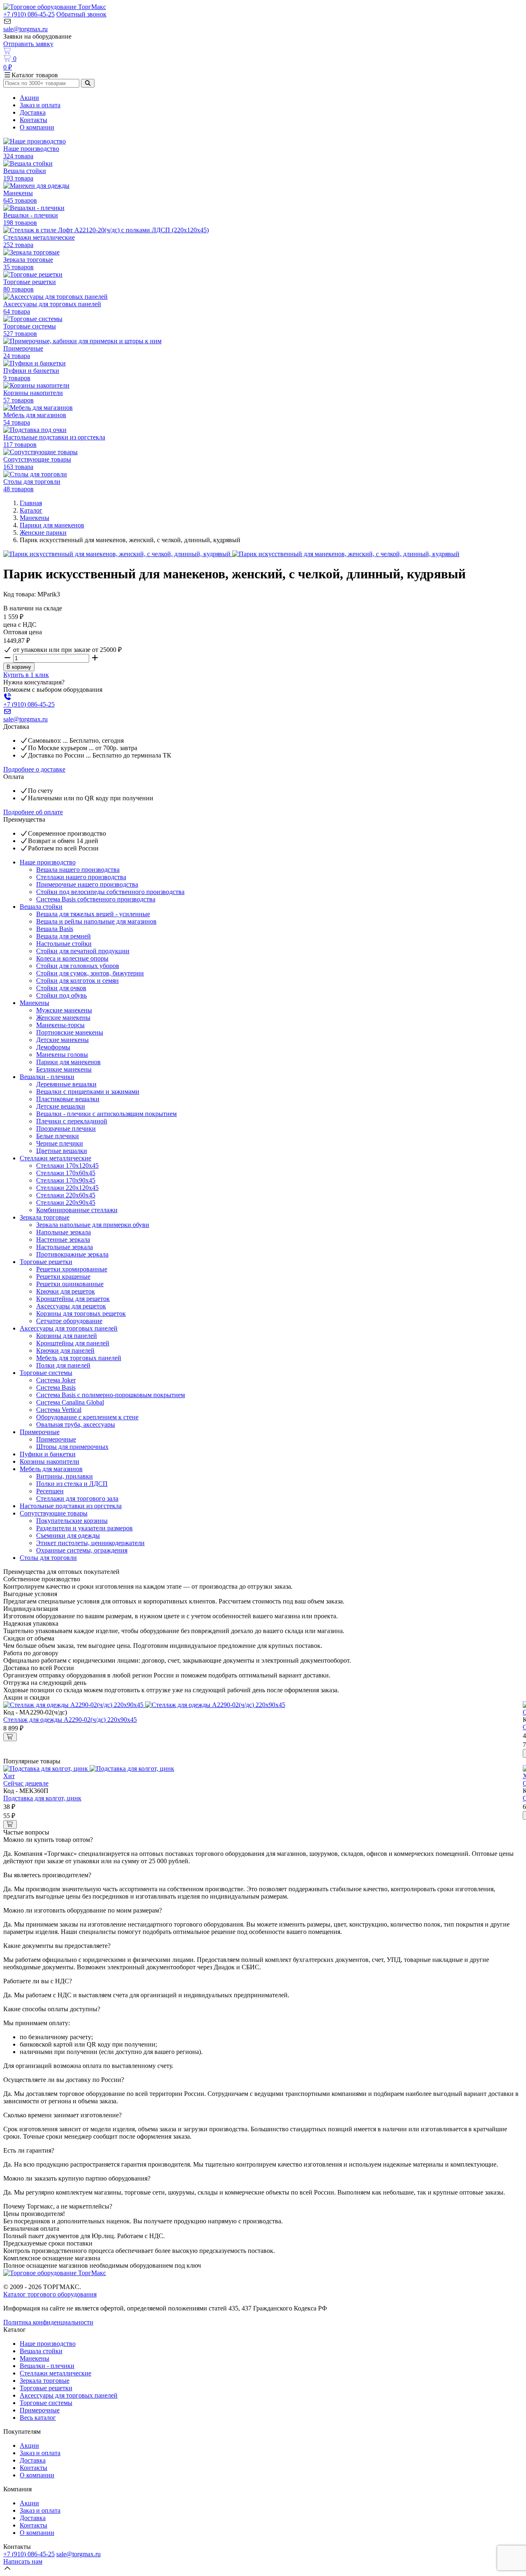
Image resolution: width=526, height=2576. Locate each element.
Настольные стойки (64, 944)
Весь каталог (38, 2418)
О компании (37, 127)
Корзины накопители (50, 1461)
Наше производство (48, 862)
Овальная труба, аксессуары (76, 1424)
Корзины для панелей (67, 1336)
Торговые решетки (46, 1262)
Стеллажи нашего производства (81, 877)
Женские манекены (63, 1018)
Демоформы (53, 1047)
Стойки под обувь (61, 995)
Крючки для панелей (65, 1350)
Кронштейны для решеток (73, 1299)
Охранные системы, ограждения (82, 1550)
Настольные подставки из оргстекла (71, 1506)
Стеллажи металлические (55, 1158)
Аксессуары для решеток (71, 1306)
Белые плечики (58, 1136)
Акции (29, 98)
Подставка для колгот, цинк (42, 1798)
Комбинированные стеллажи (77, 1210)
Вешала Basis (55, 929)
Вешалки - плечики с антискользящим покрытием (106, 1114)
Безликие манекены (64, 1069)
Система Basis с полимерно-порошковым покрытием (111, 1395)
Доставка (33, 112)
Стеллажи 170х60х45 (66, 1173)
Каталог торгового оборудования (50, 2294)
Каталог (31, 510)
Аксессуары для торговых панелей (69, 1328)
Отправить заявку (28, 44)
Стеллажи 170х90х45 (66, 1180)
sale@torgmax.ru (25, 29)
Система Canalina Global (70, 1402)
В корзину (19, 667)
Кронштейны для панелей (73, 1343)
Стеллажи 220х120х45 (67, 1188)
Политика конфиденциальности (48, 2322)
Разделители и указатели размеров (84, 1528)
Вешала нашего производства (78, 870)
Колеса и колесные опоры (72, 958)
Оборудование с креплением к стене (87, 1417)
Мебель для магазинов (51, 1469)
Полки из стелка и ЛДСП (72, 1484)
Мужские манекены (64, 1010)
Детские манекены (62, 1040)
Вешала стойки (41, 907)
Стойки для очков (61, 988)
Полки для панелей (63, 1365)
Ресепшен (50, 1491)
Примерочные (40, 1432)
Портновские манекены (70, 1032)
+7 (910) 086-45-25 (29, 14)
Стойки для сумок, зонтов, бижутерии (90, 973)
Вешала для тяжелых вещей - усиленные (93, 914)
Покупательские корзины (72, 1521)
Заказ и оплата (40, 105)
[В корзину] (10, 1737)
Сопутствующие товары (54, 1513)
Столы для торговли (48, 1558)
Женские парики (43, 533)
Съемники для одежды (68, 1535)
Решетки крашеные (63, 1276)
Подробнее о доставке (34, 769)
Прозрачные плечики (66, 1129)
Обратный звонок (81, 14)
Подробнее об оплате (33, 812)
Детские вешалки (61, 1106)
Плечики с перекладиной (72, 1121)
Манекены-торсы (60, 1025)
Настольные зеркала (65, 1247)
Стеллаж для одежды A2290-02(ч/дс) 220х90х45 (70, 1720)
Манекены (35, 518)
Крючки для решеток (66, 1291)
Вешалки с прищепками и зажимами (88, 1092)
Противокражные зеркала (72, 1254)
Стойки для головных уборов (78, 966)
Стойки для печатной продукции (83, 951)
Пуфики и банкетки (48, 1454)
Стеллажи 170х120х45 (67, 1166)
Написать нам (23, 2561)
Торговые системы (46, 1373)
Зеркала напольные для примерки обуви (93, 1225)
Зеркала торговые (45, 1217)
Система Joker (56, 1380)
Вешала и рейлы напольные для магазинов (96, 921)
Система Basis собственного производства (96, 899)
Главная (31, 503)
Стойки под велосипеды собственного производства (110, 892)
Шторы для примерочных (72, 1447)
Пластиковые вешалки (68, 1099)
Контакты (33, 120)
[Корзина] (263, 51)
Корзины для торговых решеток (81, 1313)
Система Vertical (59, 1410)
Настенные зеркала (63, 1239)
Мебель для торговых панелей (79, 1358)
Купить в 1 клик (26, 675)
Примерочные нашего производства (87, 884)
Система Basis (56, 1387)
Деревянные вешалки (66, 1084)
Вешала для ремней (63, 936)
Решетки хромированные (72, 1269)
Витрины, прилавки (65, 1476)
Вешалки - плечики (47, 1077)
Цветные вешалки (62, 1151)
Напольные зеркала (63, 1232)
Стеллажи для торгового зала (77, 1498)
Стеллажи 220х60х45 (66, 1195)
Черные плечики (60, 1143)
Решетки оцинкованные (70, 1284)
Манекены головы (62, 1055)
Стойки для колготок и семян (77, 981)
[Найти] (88, 83)
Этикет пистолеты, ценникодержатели (90, 1543)
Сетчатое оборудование (69, 1321)
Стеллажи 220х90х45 (66, 1203)
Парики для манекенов (52, 525)
